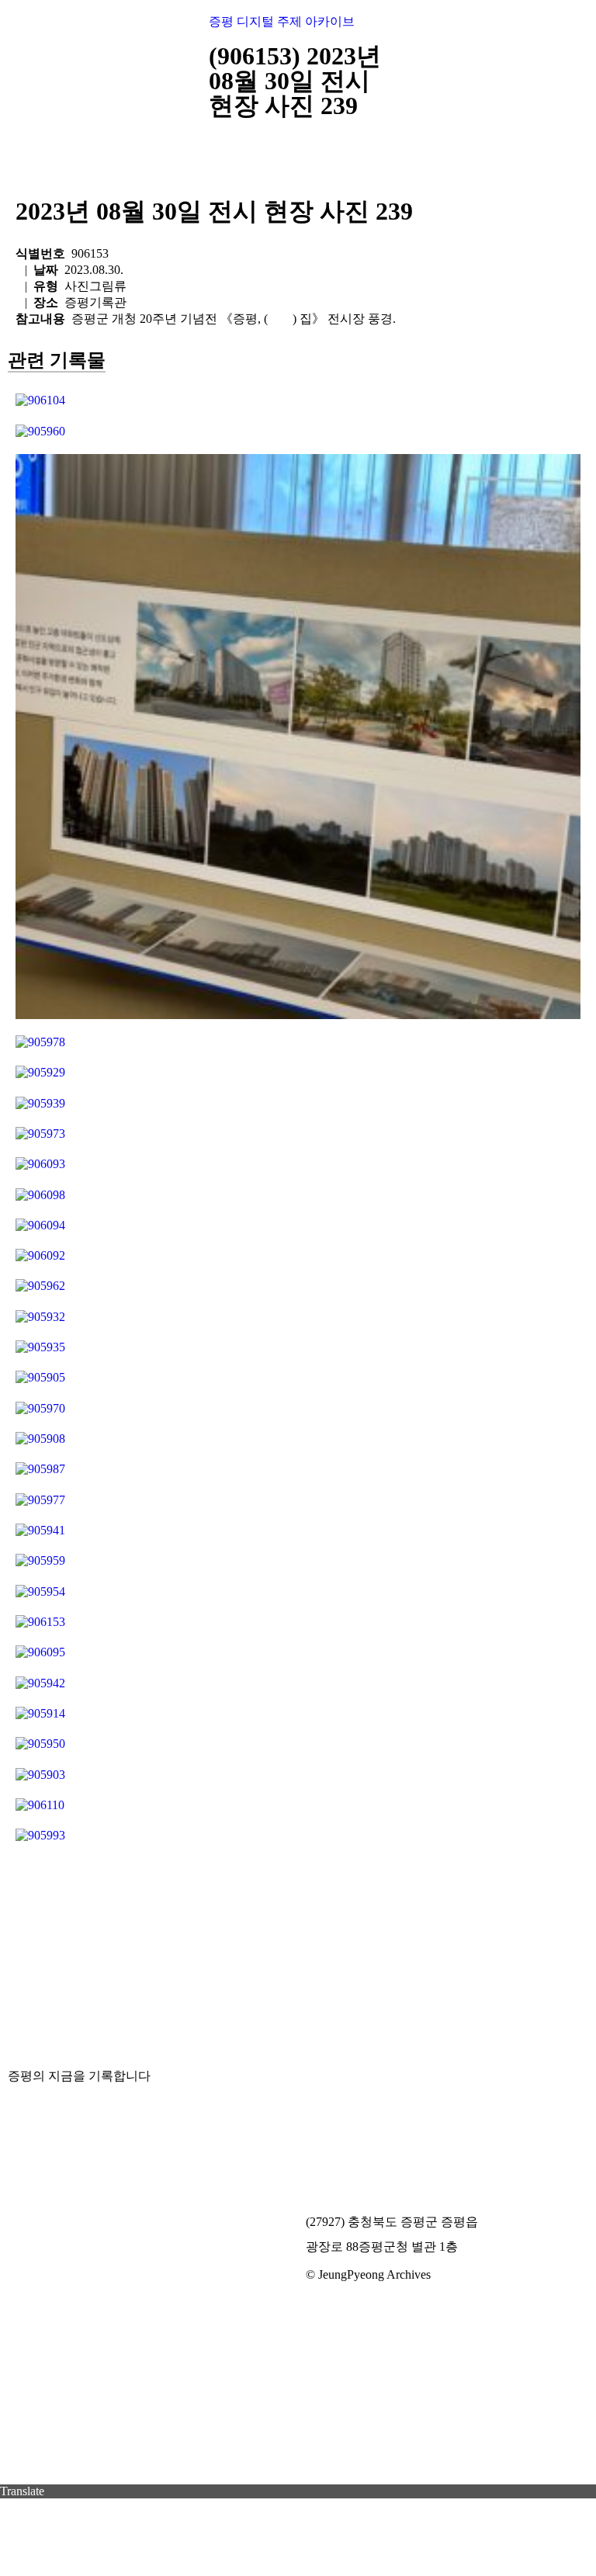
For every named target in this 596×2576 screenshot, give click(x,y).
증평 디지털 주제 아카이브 (282, 21)
